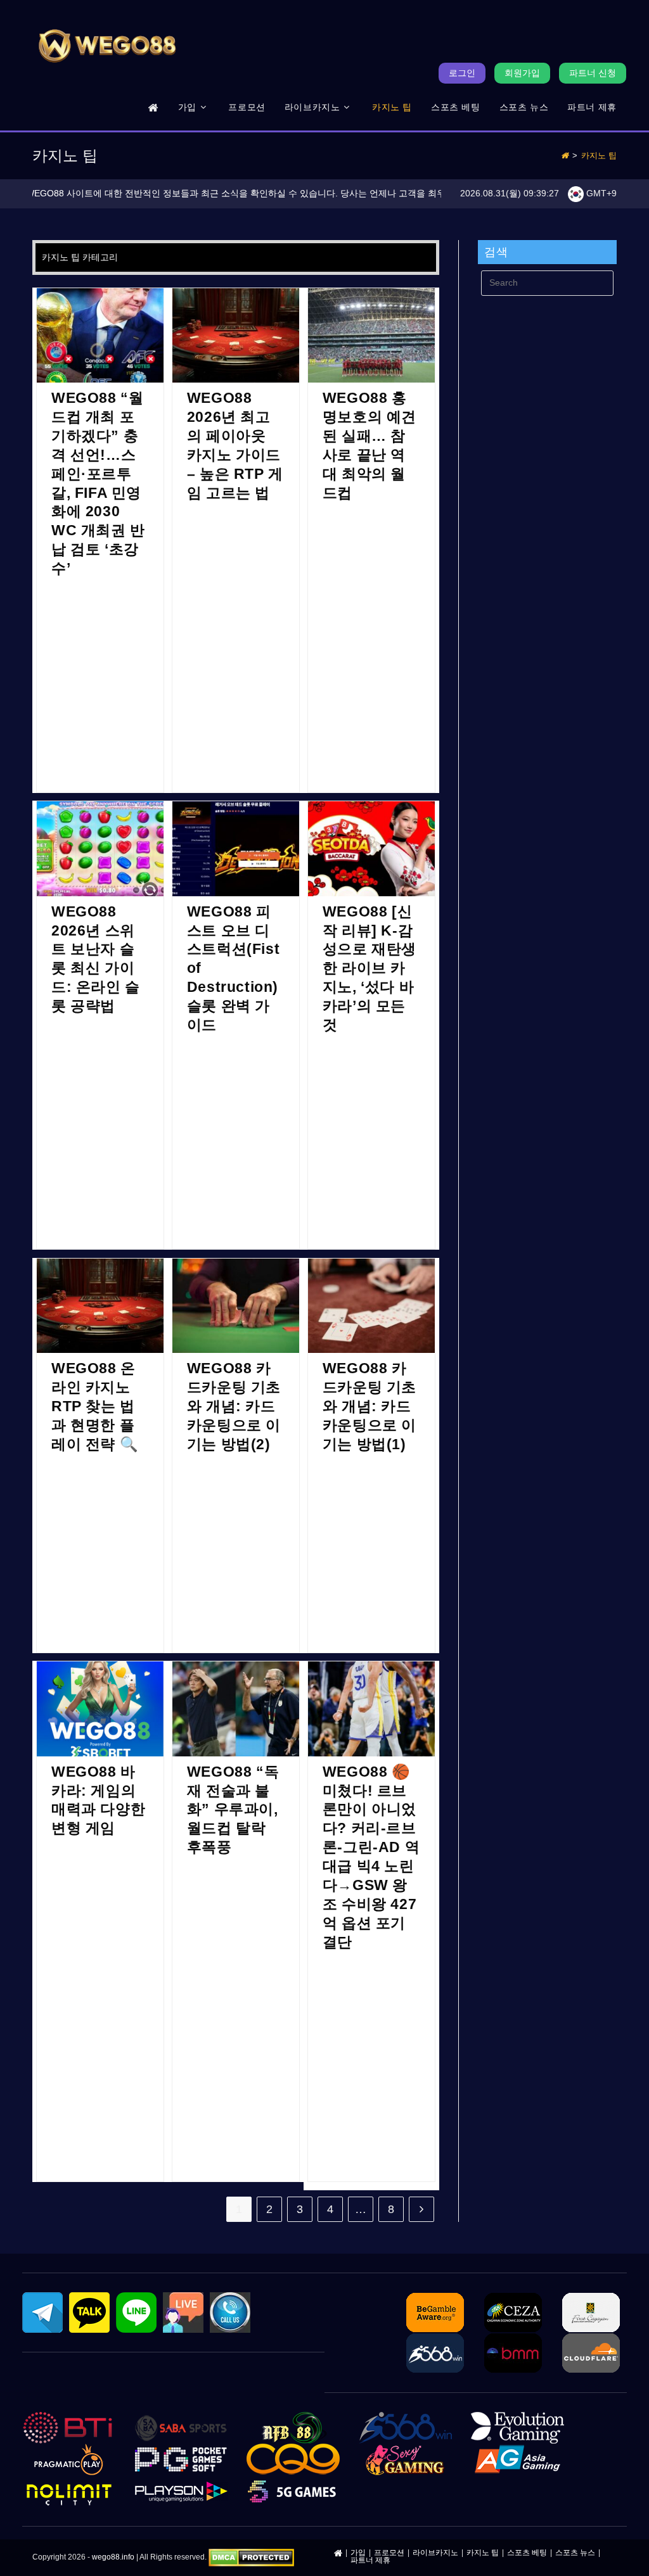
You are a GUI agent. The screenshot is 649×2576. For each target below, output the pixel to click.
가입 (358, 2553)
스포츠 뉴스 (575, 2553)
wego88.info (113, 2557)
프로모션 (389, 2553)
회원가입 (522, 73)
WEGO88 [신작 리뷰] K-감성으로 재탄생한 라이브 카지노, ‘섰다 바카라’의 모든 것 (369, 968)
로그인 (462, 73)
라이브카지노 (435, 2553)
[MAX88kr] (154, 107)
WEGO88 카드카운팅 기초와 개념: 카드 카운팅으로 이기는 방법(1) (369, 1406)
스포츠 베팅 (527, 2553)
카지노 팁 (599, 155)
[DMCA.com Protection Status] (251, 2557)
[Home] (565, 155)
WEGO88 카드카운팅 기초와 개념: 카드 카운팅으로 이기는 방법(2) (234, 1406)
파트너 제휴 (370, 2560)
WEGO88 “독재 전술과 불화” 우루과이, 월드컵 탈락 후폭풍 (233, 1810)
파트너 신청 (593, 73)
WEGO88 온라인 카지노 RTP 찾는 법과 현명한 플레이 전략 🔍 (95, 1406)
